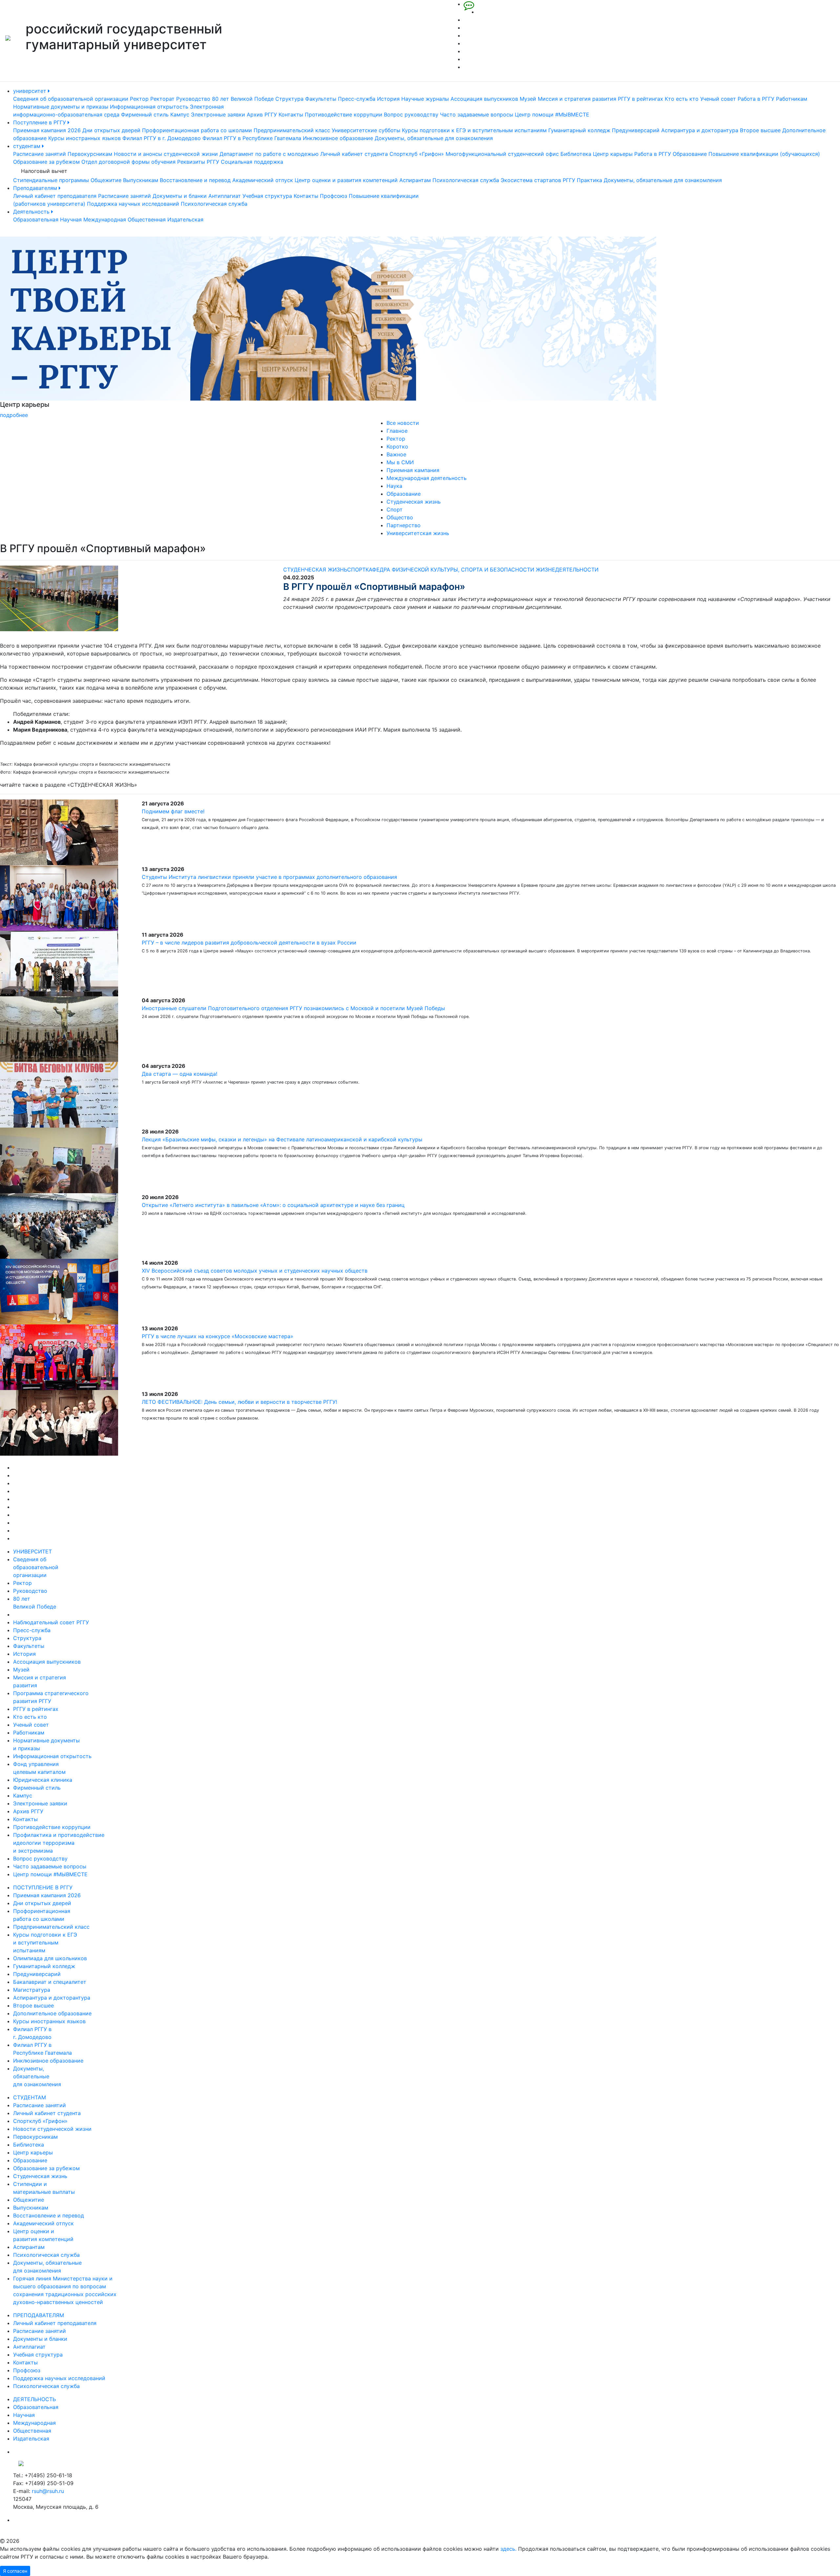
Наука (394, 486)
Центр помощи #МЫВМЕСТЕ (552, 114)
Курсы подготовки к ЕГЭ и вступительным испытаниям (474, 130)
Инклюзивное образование (338, 138)
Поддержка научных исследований (133, 204)
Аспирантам (415, 180)
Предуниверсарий (636, 130)
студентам (28, 146)
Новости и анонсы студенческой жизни (166, 154)
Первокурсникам (90, 154)
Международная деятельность (427, 478)
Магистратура (32, 1990)
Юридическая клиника (43, 1780)
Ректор (139, 99)
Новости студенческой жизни (52, 2129)
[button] (63, 328)
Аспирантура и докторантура (700, 130)
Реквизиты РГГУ (198, 162)
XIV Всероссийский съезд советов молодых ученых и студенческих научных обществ (255, 1271)
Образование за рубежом (46, 162)
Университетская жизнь (418, 533)
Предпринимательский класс (292, 130)
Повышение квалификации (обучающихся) (764, 154)
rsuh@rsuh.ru (48, 2491)
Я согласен (15, 2571)
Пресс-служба (357, 99)
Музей (528, 99)
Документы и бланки (180, 196)
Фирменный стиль (145, 114)
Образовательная (36, 219)
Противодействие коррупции (344, 114)
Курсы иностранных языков (84, 138)
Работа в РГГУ (756, 99)
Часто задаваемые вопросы (477, 114)
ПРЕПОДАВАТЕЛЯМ (39, 2315)
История (388, 99)
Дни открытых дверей (111, 130)
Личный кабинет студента (354, 154)
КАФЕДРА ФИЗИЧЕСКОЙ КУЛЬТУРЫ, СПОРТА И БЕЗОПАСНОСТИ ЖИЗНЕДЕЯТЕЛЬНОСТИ (482, 570)
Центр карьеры (613, 154)
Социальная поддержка (252, 162)
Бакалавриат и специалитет (50, 1982)
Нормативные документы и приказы (61, 107)
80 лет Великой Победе (243, 99)
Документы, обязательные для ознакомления (434, 138)
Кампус (180, 114)
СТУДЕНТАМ (30, 2097)
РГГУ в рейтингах (640, 99)
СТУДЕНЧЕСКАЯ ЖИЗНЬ (315, 570)
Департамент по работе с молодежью (269, 154)
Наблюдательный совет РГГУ (51, 1622)
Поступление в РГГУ (40, 122)
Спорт (395, 509)
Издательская (185, 219)
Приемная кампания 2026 (47, 130)
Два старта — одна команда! (179, 1074)
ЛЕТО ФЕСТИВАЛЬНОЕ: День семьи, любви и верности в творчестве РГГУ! (239, 1402)
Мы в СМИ (400, 462)
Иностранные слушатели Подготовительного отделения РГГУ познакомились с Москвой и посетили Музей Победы (293, 1008)
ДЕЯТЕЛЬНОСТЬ (34, 2399)
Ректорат (162, 99)
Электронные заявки (218, 114)
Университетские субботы (366, 130)
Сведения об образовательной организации (71, 99)
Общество (400, 517)
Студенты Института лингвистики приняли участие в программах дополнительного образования (269, 877)
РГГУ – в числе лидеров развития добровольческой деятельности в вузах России (249, 943)
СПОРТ (356, 570)
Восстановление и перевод (195, 180)
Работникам (792, 99)
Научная (71, 219)
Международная (105, 219)
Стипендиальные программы (51, 180)
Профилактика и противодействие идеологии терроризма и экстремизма (59, 1843)
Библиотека (576, 154)
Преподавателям (36, 188)
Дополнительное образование (52, 2013)
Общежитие (106, 180)
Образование (690, 154)
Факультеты (321, 99)
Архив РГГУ (262, 114)
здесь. (508, 2549)
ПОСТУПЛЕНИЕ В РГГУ (43, 1887)
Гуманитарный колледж (579, 130)
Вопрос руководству (411, 114)
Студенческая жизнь (414, 502)
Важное (396, 454)
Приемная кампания (413, 470)
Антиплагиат (225, 196)
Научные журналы (425, 99)
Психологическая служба (466, 180)
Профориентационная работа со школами (197, 130)
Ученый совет (718, 99)
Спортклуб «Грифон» (417, 154)
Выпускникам (141, 180)
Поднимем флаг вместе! (173, 811)
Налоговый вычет (44, 171)
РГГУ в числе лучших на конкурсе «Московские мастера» (218, 1336)
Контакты (291, 114)
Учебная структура (267, 196)
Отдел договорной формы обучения (128, 162)
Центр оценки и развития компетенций (346, 180)
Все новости (403, 423)
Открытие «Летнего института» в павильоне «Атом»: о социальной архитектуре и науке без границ (273, 1205)
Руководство (193, 99)
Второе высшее (760, 130)
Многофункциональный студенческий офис (502, 154)
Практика (589, 180)
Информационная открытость (149, 107)
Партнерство (404, 525)
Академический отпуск (263, 180)
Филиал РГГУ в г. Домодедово (162, 138)
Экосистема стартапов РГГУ (538, 180)
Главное (397, 431)
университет (31, 91)
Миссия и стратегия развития (577, 99)
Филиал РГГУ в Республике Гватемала (252, 138)
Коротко (397, 447)
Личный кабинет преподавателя (55, 196)
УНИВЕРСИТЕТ (32, 1551)
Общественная (147, 219)
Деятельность (32, 212)
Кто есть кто (682, 99)
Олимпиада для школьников (50, 1958)
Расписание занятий (40, 154)
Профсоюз (334, 196)
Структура (289, 99)
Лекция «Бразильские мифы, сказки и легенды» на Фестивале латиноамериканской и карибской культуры (282, 1139)
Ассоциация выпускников (484, 99)
